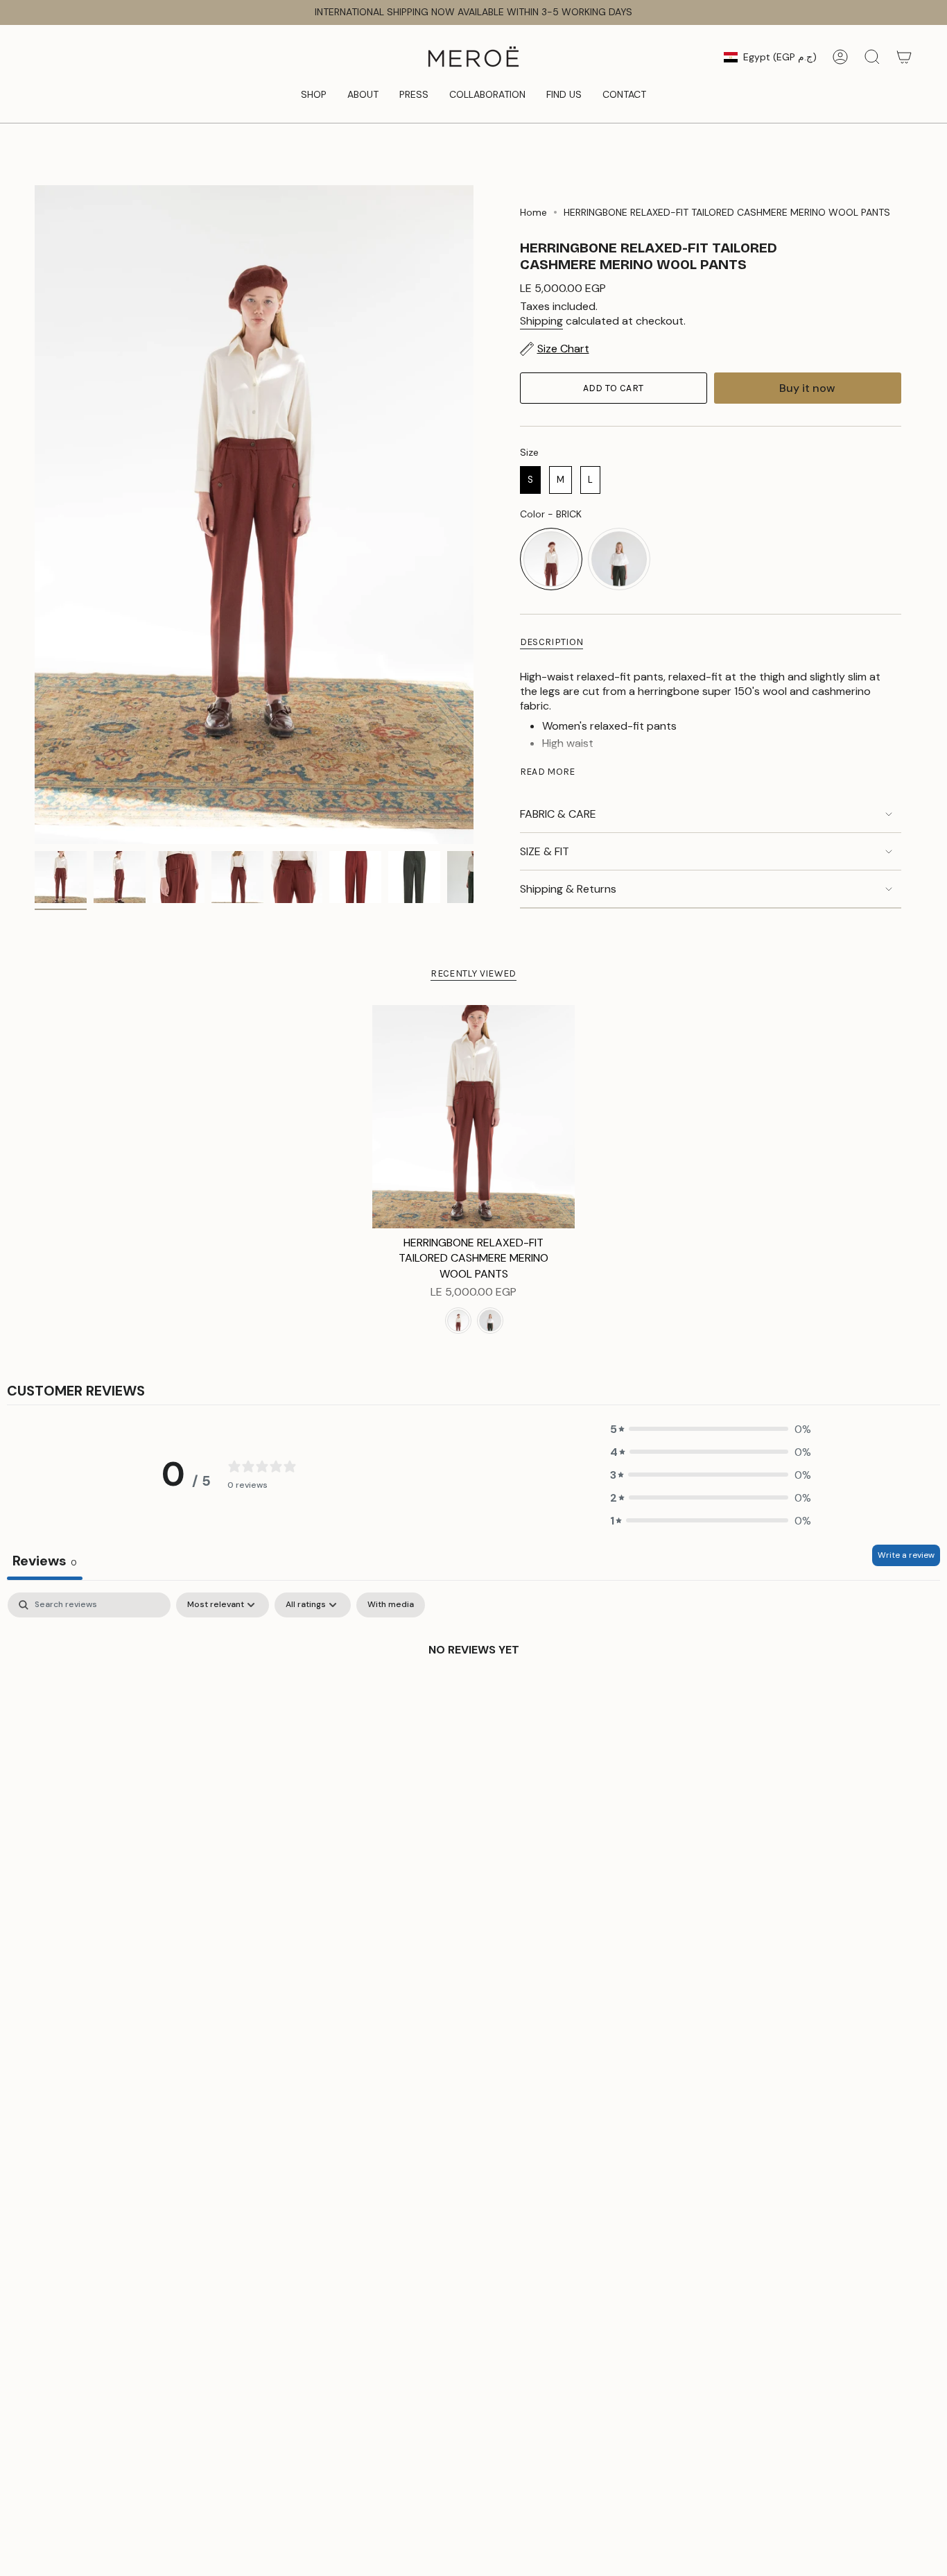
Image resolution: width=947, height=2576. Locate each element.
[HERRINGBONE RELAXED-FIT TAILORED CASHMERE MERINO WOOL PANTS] (474, 1117)
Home (533, 212)
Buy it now (807, 388)
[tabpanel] (473, 1696)
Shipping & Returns (568, 889)
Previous (35, 515)
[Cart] (904, 57)
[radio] (530, 480)
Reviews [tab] (45, 1561)
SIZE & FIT (545, 851)
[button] (314, 95)
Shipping (541, 321)
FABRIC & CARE (558, 814)
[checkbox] (391, 1605)
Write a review (906, 1555)
